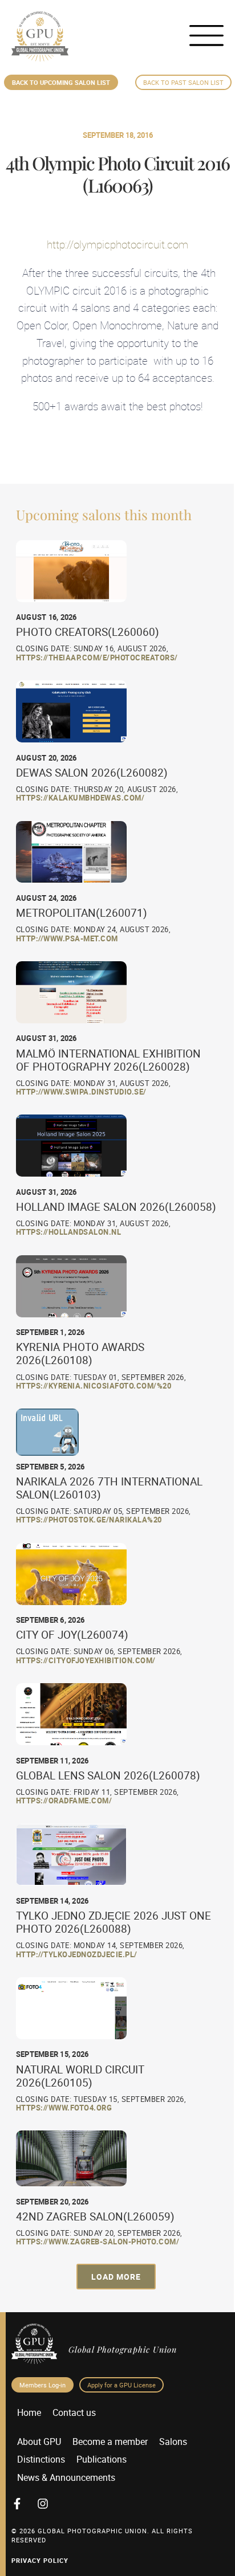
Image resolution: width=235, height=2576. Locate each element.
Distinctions (41, 2459)
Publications (102, 2459)
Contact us (74, 2412)
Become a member (110, 2442)
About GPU (39, 2442)
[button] (116, 2277)
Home (29, 2412)
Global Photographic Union (123, 2349)
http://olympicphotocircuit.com (117, 244)
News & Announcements (66, 2477)
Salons (173, 2442)
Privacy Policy (40, 2560)
